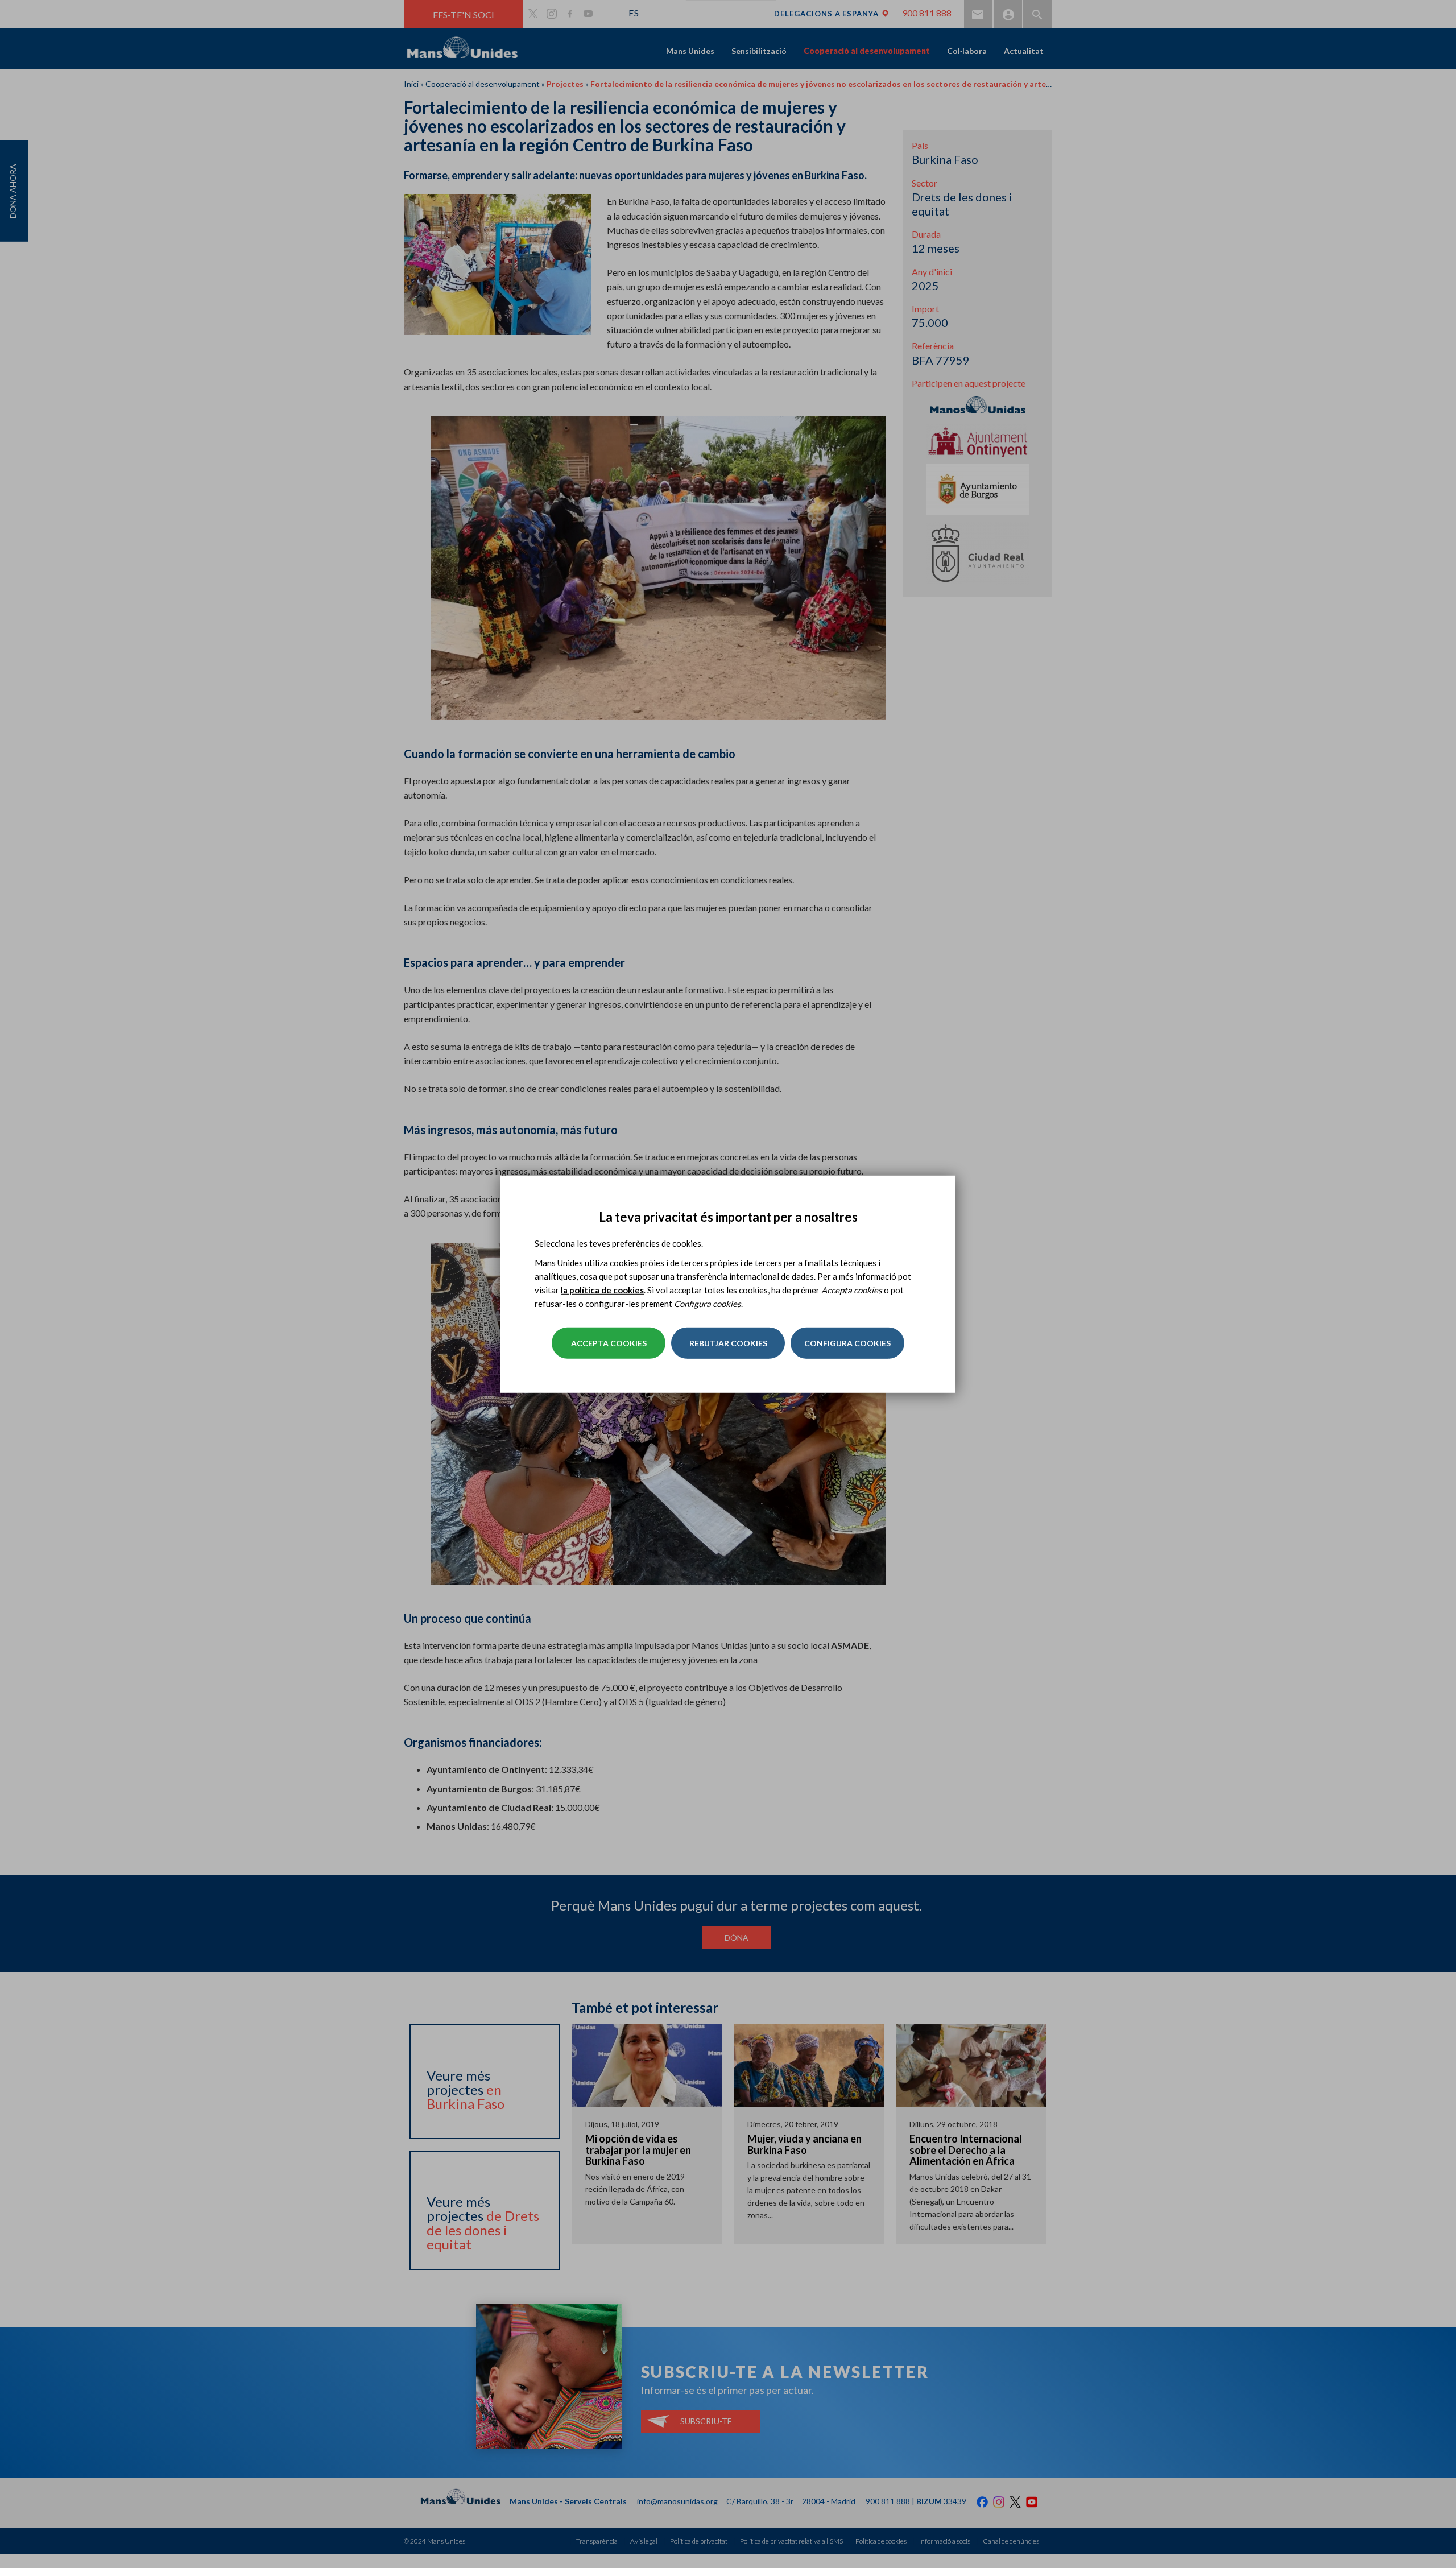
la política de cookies (602, 1290)
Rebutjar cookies (728, 1343)
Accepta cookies (609, 1343)
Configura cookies (847, 1343)
